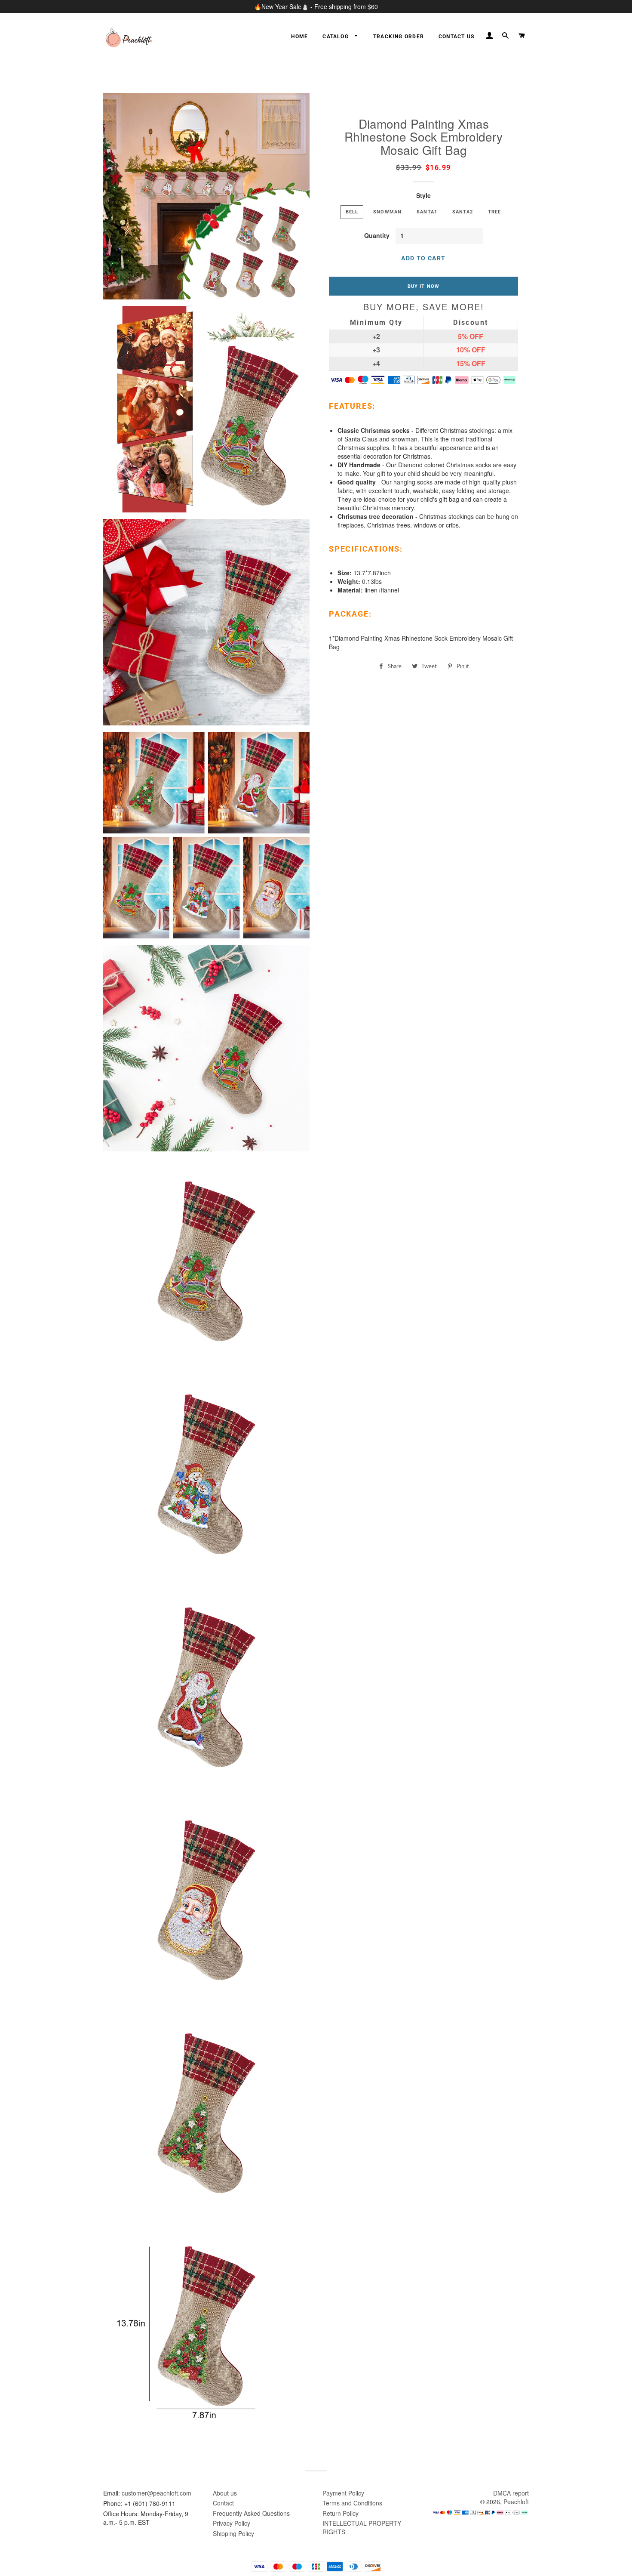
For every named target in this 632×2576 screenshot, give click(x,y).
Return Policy (341, 2513)
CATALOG (336, 37)
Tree (495, 212)
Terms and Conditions (352, 2503)
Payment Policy (343, 2493)
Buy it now (423, 286)
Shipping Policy (233, 2533)
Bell (352, 212)
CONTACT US (456, 37)
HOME (299, 37)
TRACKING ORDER (399, 37)
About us (225, 2493)
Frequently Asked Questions (251, 2513)
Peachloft (516, 2502)
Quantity (377, 235)
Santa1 (427, 212)
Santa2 (463, 212)
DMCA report (511, 2493)
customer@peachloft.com (156, 2493)
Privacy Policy (232, 2523)
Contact (223, 2503)
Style (423, 195)
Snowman (387, 212)
